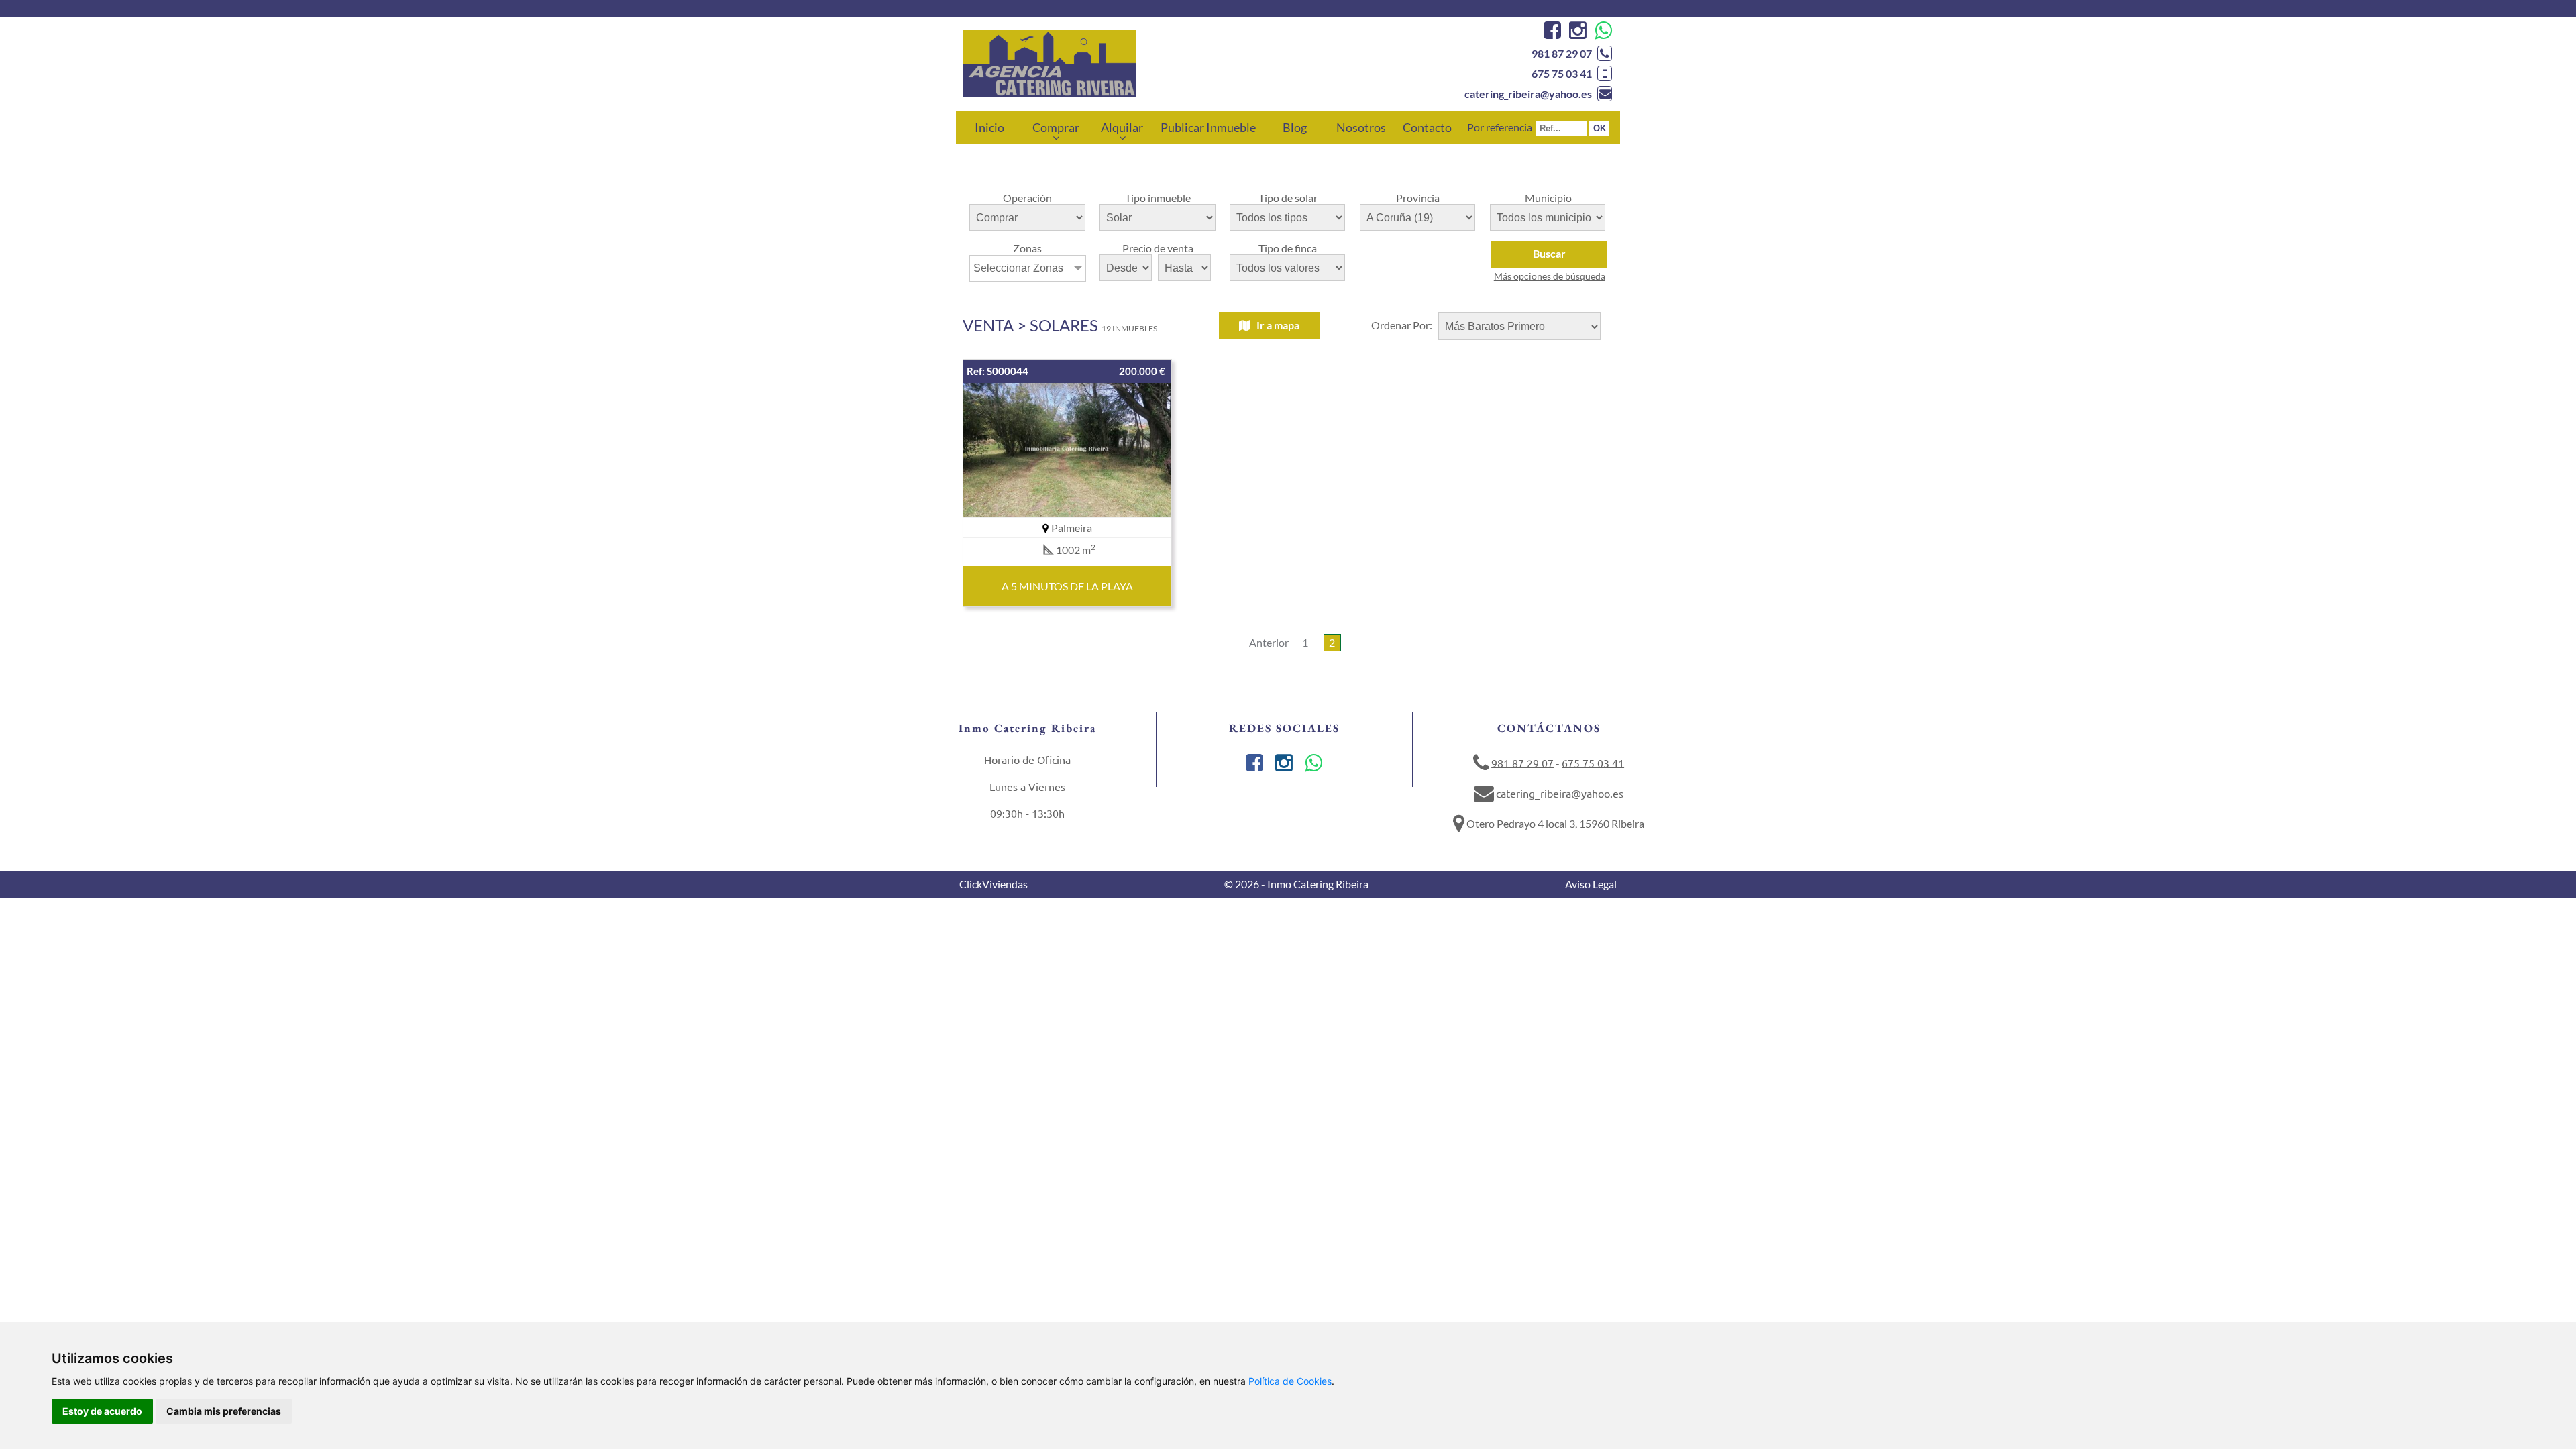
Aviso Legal (1591, 884)
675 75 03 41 (1562, 73)
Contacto (1427, 127)
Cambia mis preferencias (224, 1411)
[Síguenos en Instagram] (1576, 33)
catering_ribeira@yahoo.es (1528, 94)
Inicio (989, 127)
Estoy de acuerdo (102, 1411)
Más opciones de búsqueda (1550, 276)
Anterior (1269, 642)
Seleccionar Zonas (1018, 268)
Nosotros (1361, 127)
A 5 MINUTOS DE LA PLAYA (1067, 586)
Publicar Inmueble (1208, 127)
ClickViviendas (994, 884)
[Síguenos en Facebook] (1551, 33)
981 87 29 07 (1562, 53)
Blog (1295, 127)
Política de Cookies (1290, 1381)
